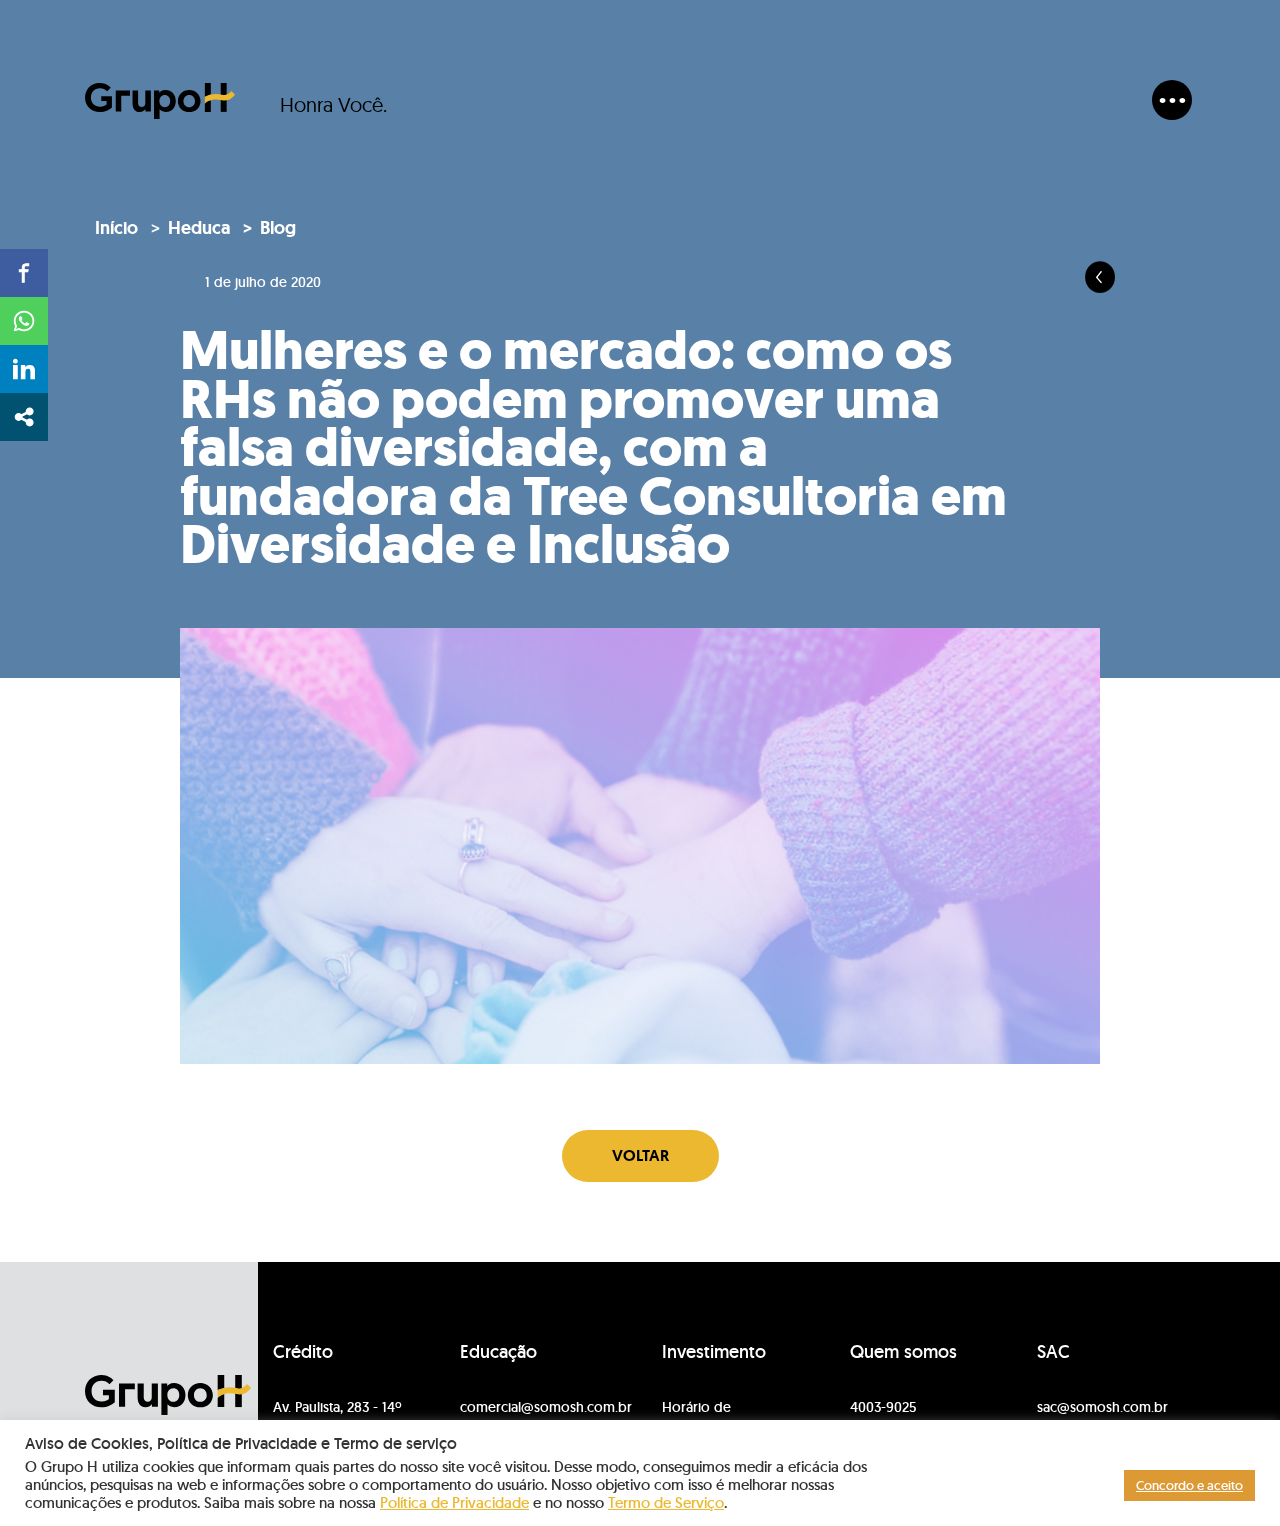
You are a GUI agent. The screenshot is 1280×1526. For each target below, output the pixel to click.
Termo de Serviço (666, 1502)
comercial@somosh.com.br (546, 1407)
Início (116, 228)
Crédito (303, 1352)
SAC (1053, 1352)
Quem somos (903, 1352)
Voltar (640, 1155)
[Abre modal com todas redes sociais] (24, 417)
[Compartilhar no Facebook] (24, 273)
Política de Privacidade (454, 1502)
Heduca (199, 228)
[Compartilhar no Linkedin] (24, 369)
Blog (278, 228)
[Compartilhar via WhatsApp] (24, 321)
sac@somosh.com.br (1102, 1407)
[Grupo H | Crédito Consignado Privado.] (160, 101)
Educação (498, 1352)
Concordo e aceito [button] (1189, 1485)
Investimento (714, 1352)
